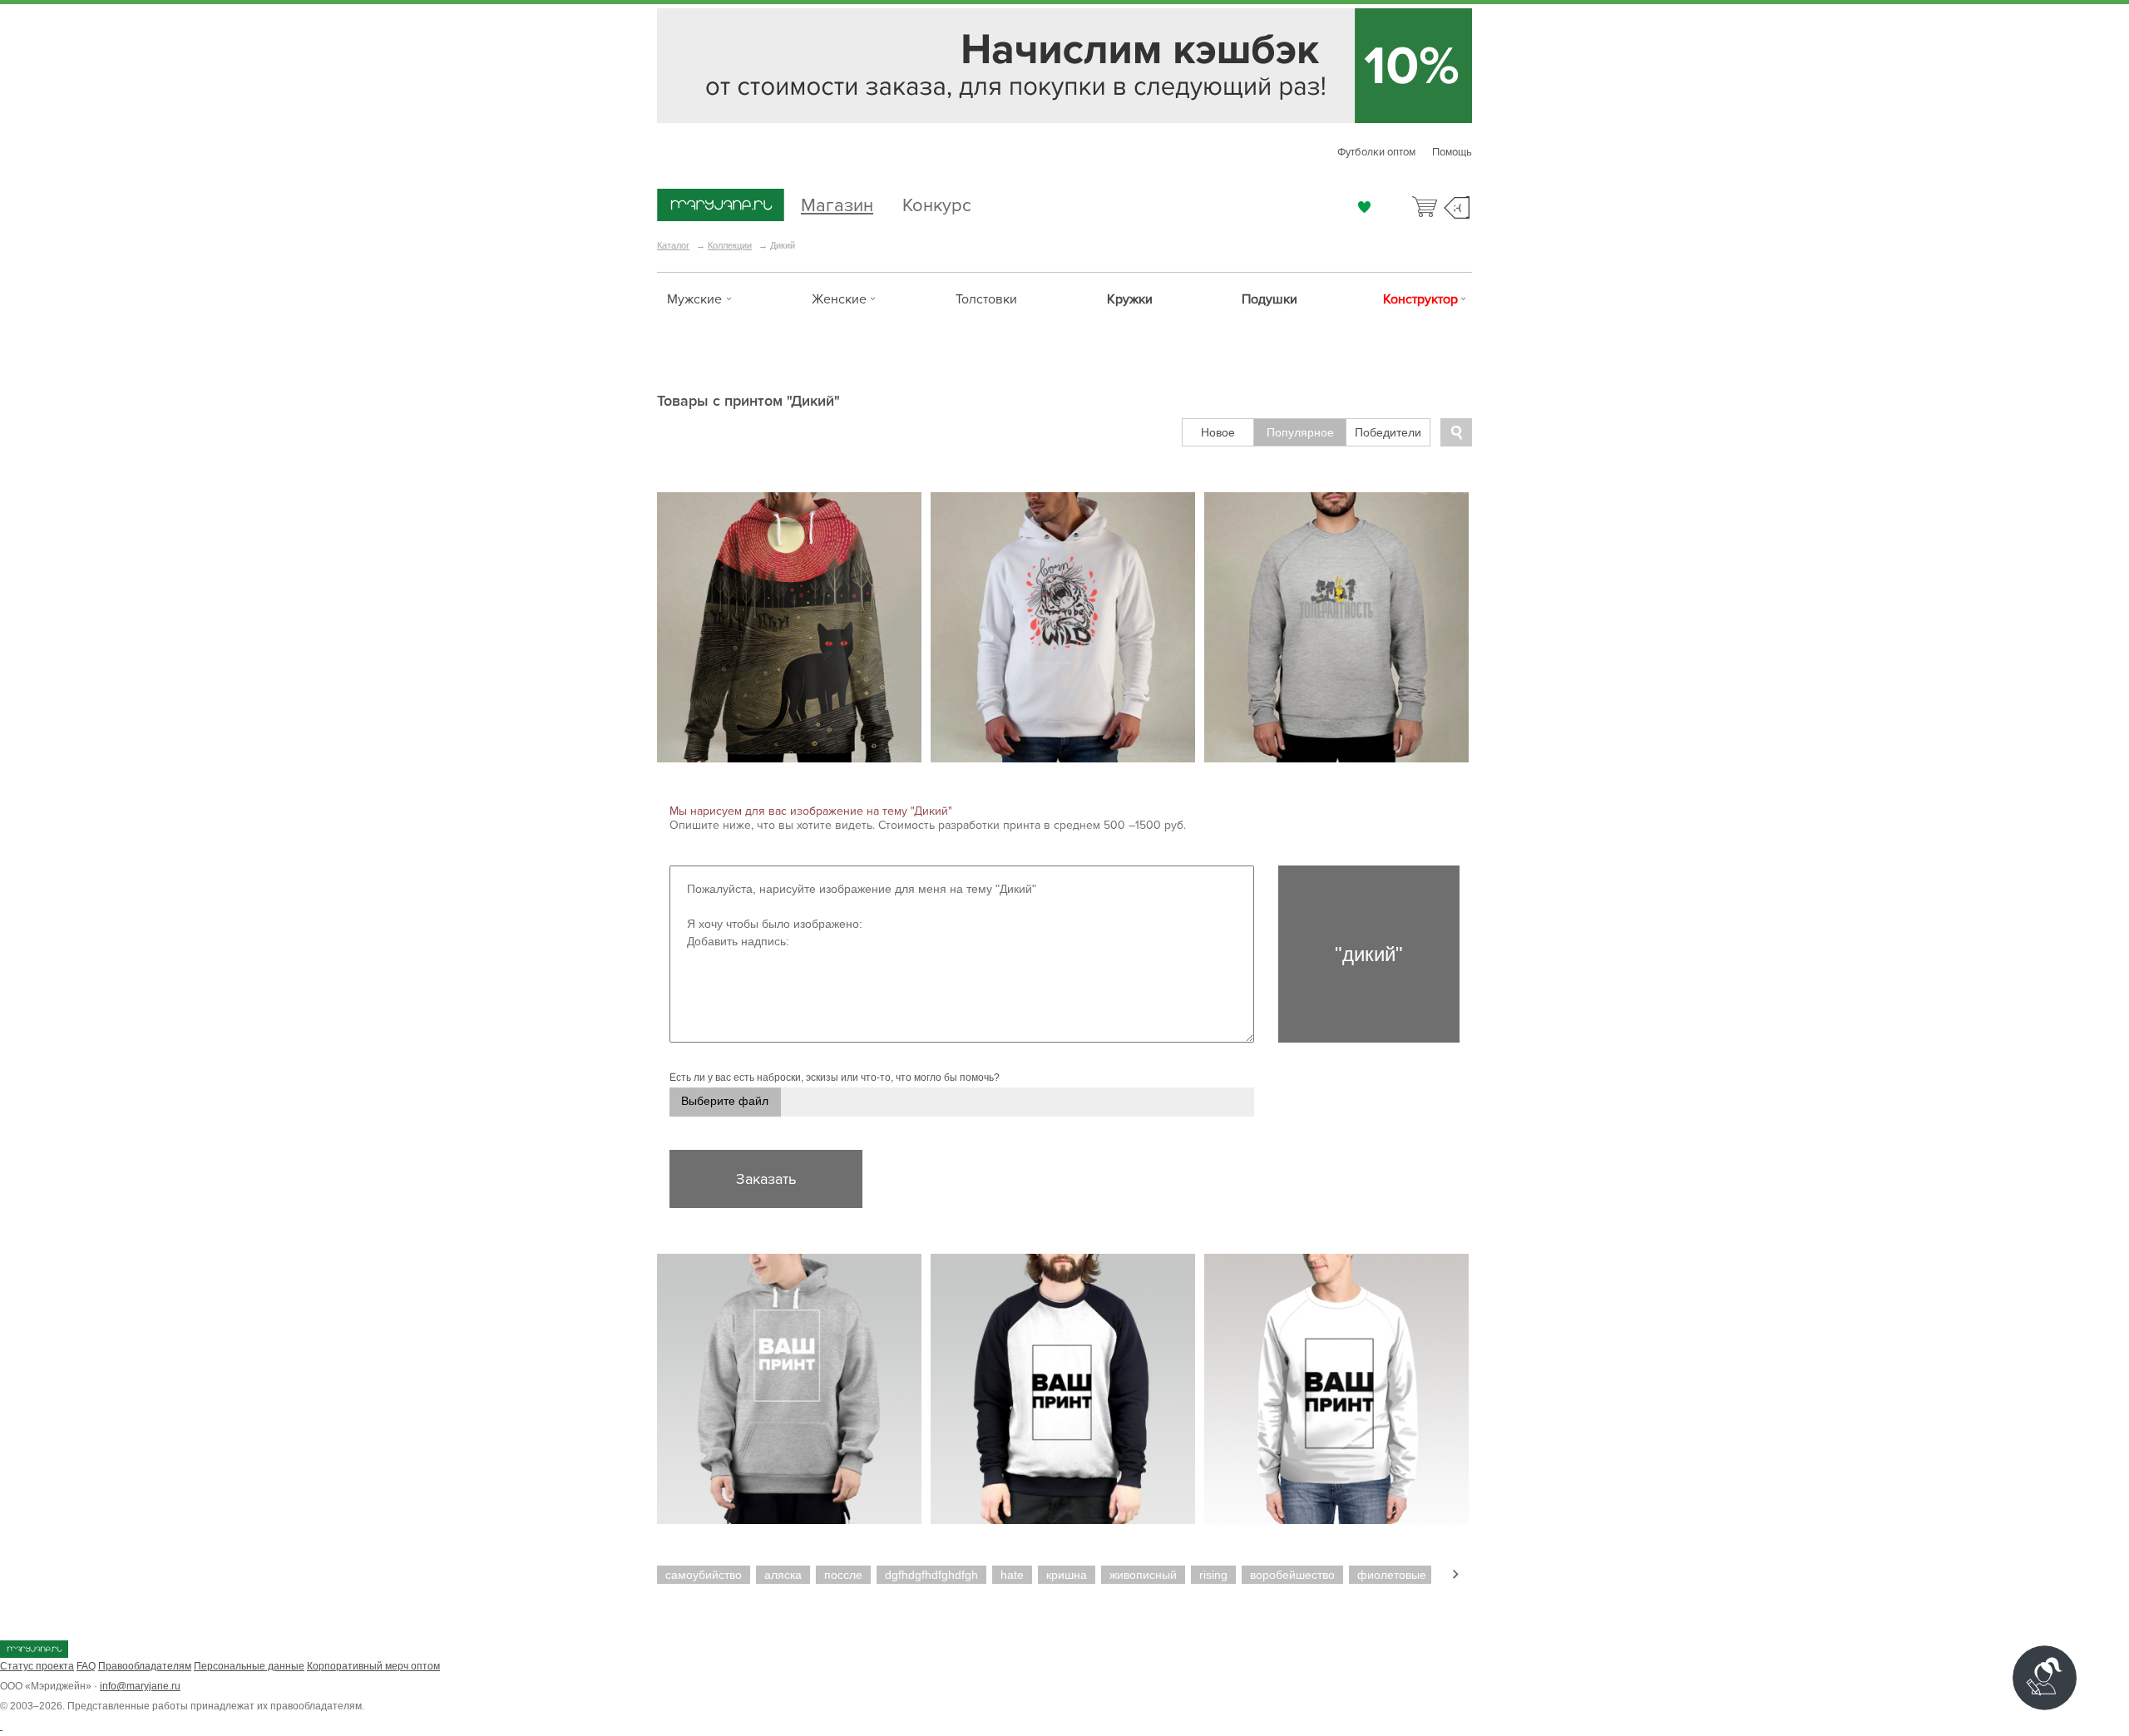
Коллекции (730, 245)
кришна (1067, 1575)
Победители (1388, 432)
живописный (1143, 1575)
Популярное (1300, 432)
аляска (783, 1575)
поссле (843, 1575)
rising (1213, 1575)
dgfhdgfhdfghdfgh (931, 1575)
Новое (1218, 432)
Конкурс (937, 203)
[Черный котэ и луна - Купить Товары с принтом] (789, 627)
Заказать (766, 1179)
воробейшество (1292, 1575)
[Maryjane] (34, 1655)
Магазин (837, 203)
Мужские (694, 299)
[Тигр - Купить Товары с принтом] (1063, 627)
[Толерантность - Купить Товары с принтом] (1336, 627)
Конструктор (1420, 299)
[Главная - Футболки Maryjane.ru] (721, 206)
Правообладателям (145, 1666)
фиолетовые (1392, 1575)
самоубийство (704, 1575)
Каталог (673, 245)
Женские (839, 299)
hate (1012, 1575)
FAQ (86, 1666)
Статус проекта (37, 1666)
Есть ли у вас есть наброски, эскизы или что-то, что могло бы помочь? (835, 1078)
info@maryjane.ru (140, 1686)
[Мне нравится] (1364, 207)
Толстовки (986, 299)
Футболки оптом (1376, 152)
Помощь (1452, 152)
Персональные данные (249, 1666)
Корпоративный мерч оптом (373, 1666)
